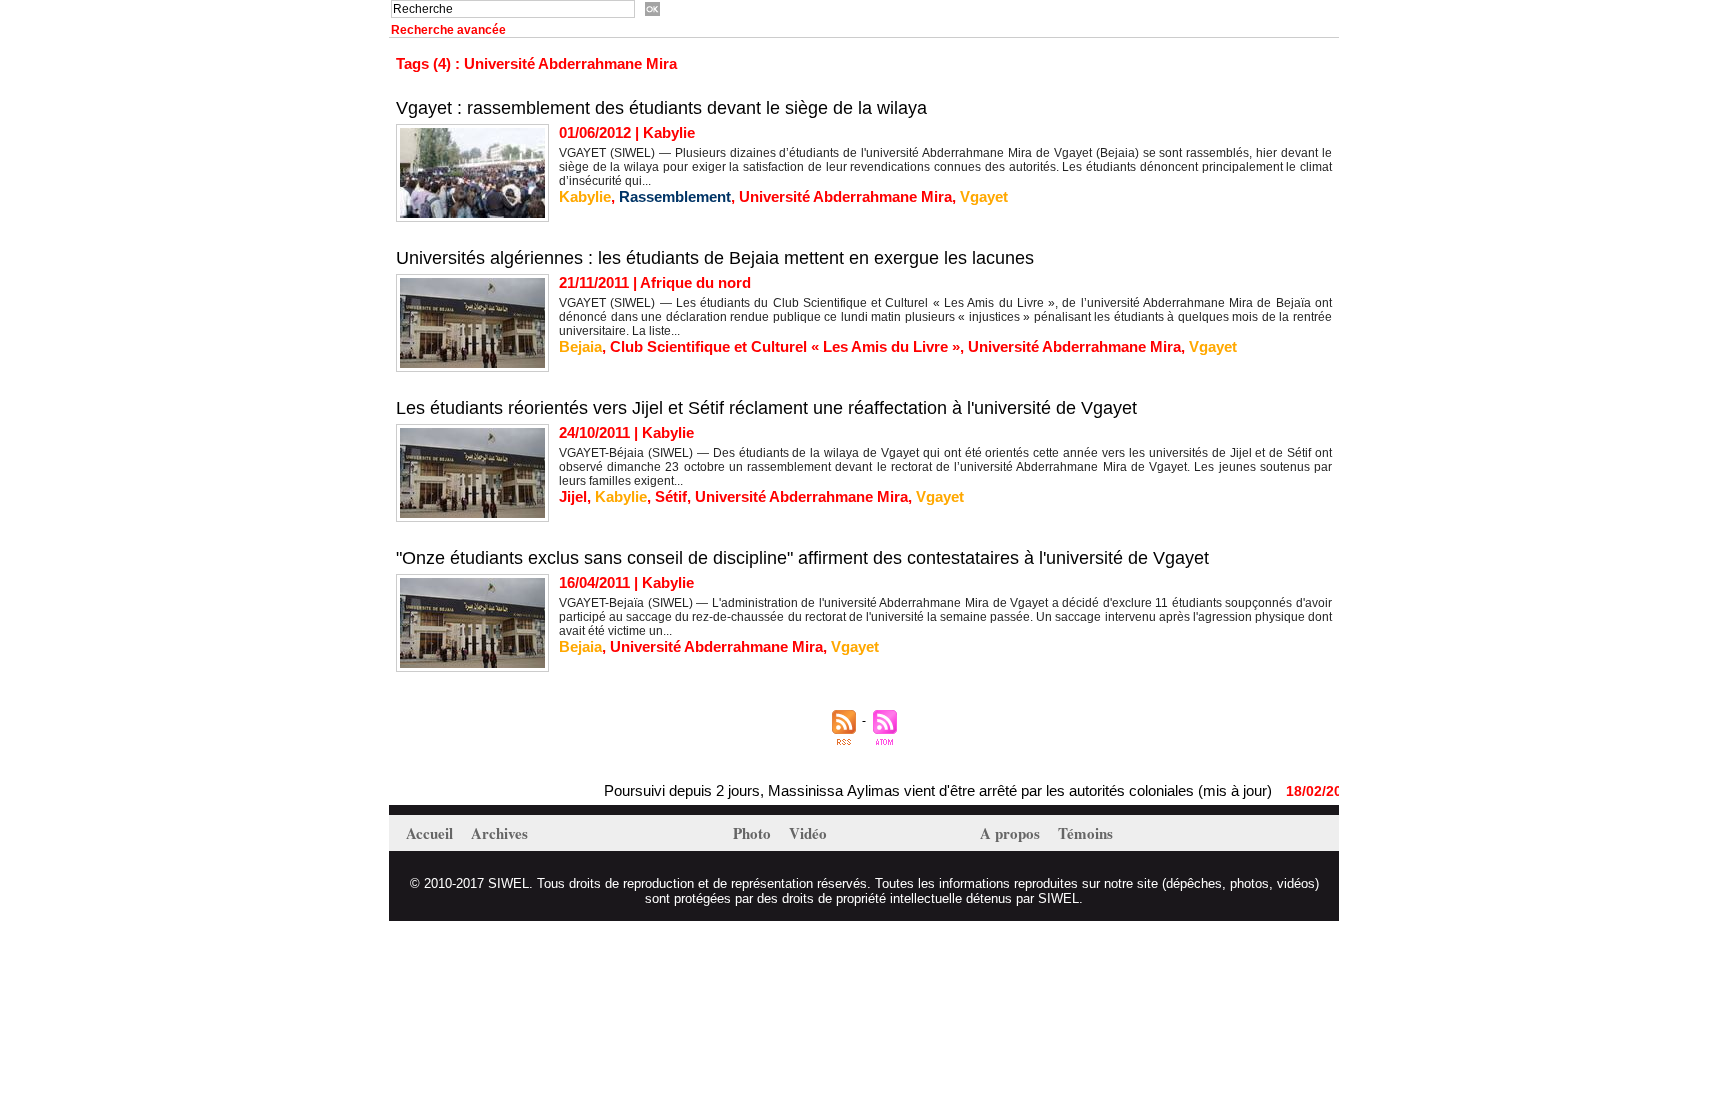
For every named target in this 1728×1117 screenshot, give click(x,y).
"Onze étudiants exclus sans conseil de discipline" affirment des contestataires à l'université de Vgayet (802, 558)
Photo (754, 833)
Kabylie (585, 196)
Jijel (573, 496)
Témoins (1085, 833)
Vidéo (808, 833)
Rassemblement (675, 196)
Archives (499, 833)
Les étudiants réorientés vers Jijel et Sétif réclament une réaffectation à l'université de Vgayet (766, 408)
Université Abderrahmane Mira (845, 196)
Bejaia (580, 346)
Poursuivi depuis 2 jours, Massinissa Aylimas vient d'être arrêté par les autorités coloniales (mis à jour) (910, 790)
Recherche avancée (448, 30)
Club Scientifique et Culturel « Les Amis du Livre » (785, 346)
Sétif (671, 496)
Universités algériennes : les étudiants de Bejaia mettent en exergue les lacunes (715, 258)
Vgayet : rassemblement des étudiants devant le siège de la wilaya (661, 108)
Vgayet (984, 196)
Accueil (431, 833)
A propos (1012, 833)
